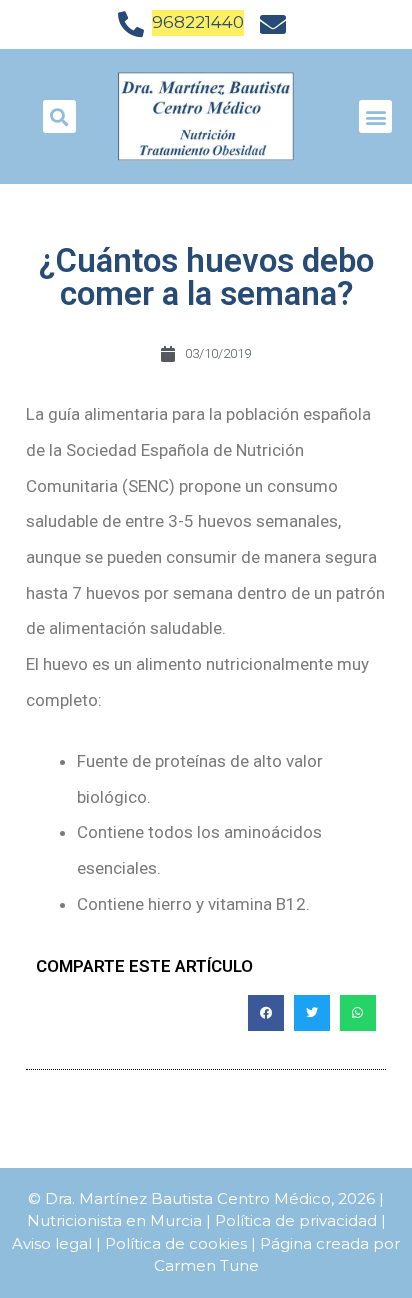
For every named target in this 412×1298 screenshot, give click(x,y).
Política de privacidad (296, 1220)
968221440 (198, 22)
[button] (375, 116)
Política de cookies (176, 1243)
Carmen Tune (206, 1265)
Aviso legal (52, 1243)
